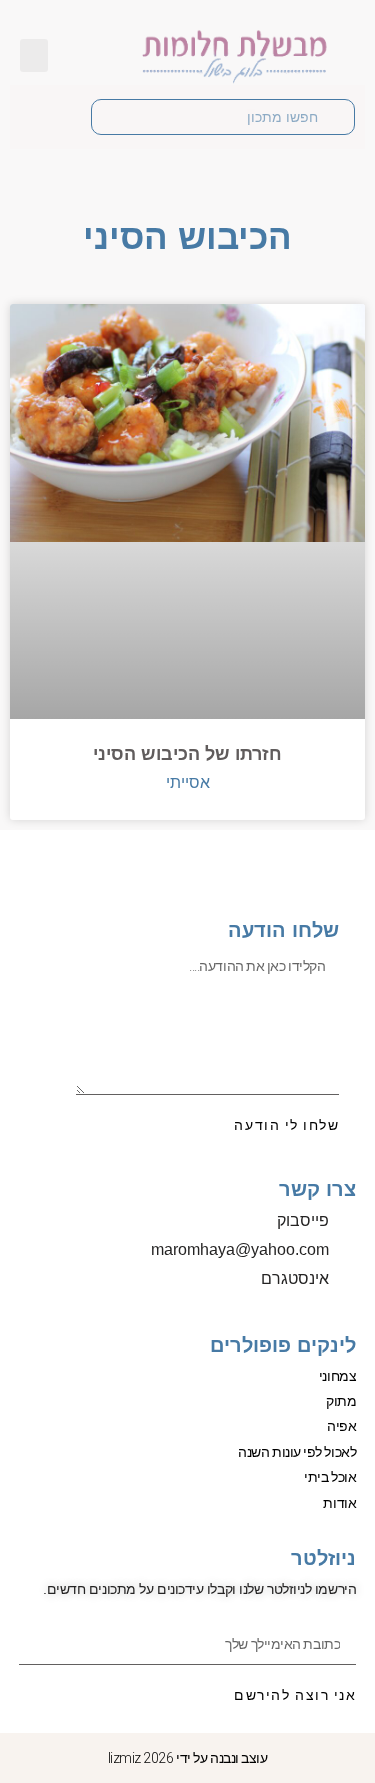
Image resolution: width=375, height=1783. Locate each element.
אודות (339, 1503)
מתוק (341, 1401)
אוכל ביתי (330, 1477)
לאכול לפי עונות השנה (297, 1452)
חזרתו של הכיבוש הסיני (187, 754)
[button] (34, 55)
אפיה (341, 1426)
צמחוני (337, 1376)
